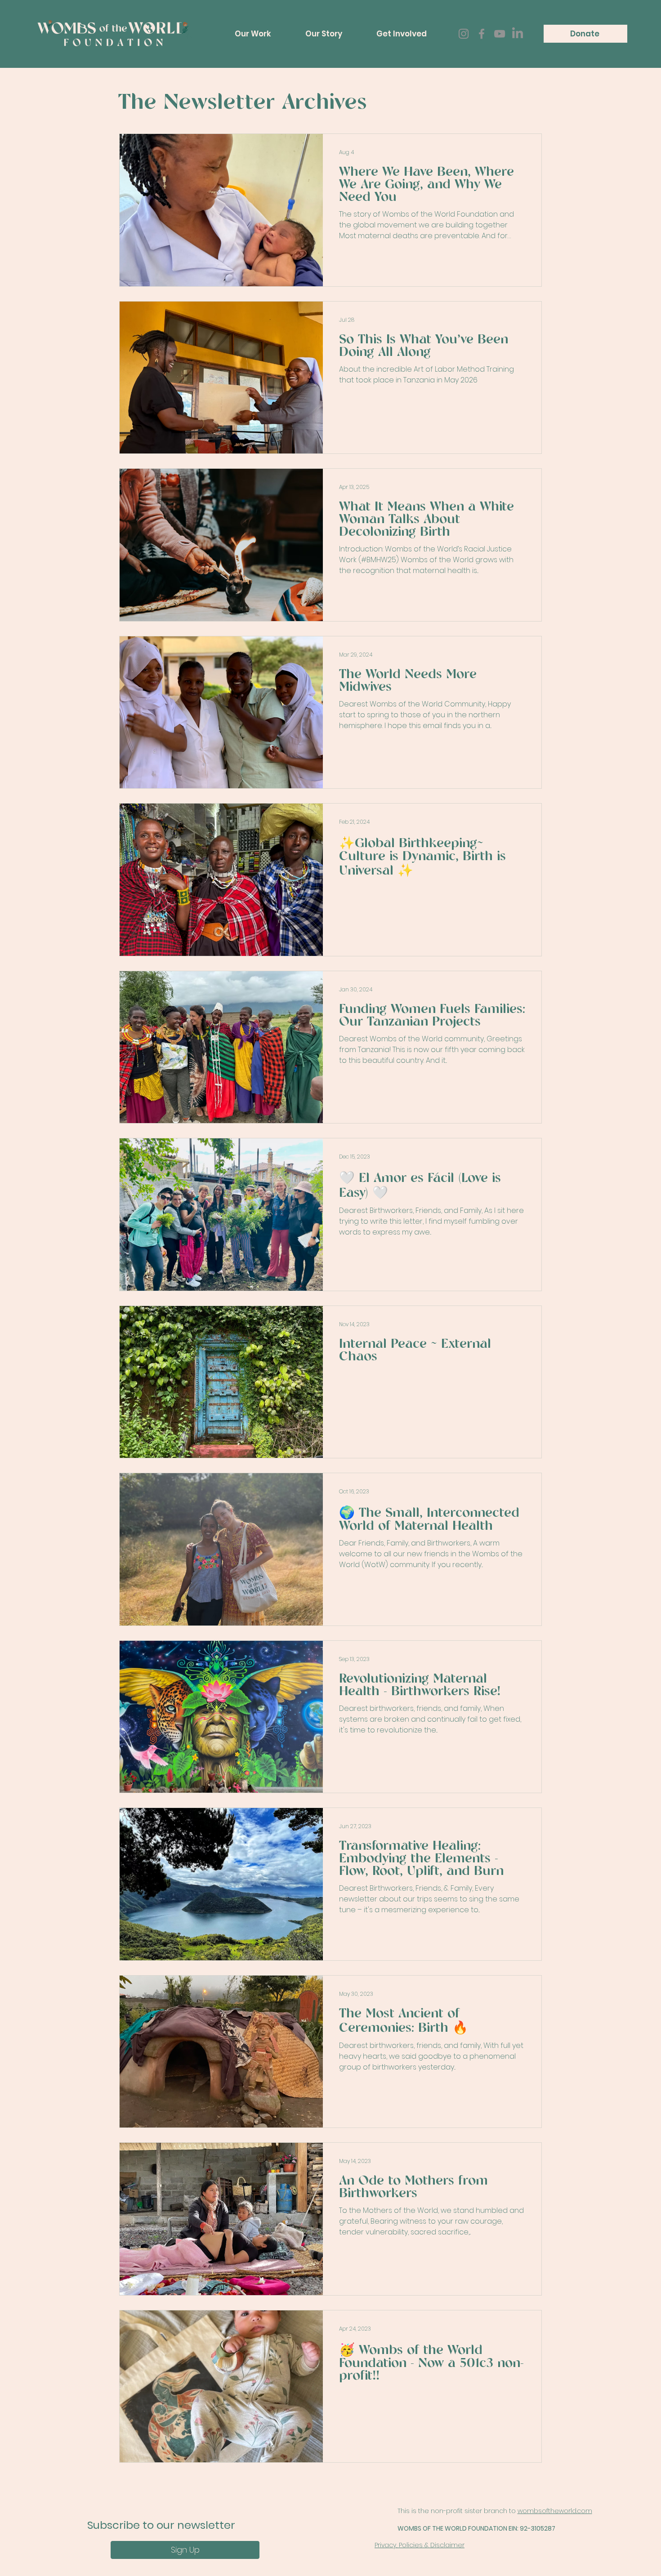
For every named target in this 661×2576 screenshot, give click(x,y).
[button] (253, 34)
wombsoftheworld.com (555, 2511)
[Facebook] (482, 34)
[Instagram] (464, 34)
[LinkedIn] (518, 34)
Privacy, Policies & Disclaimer (420, 2545)
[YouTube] (500, 34)
